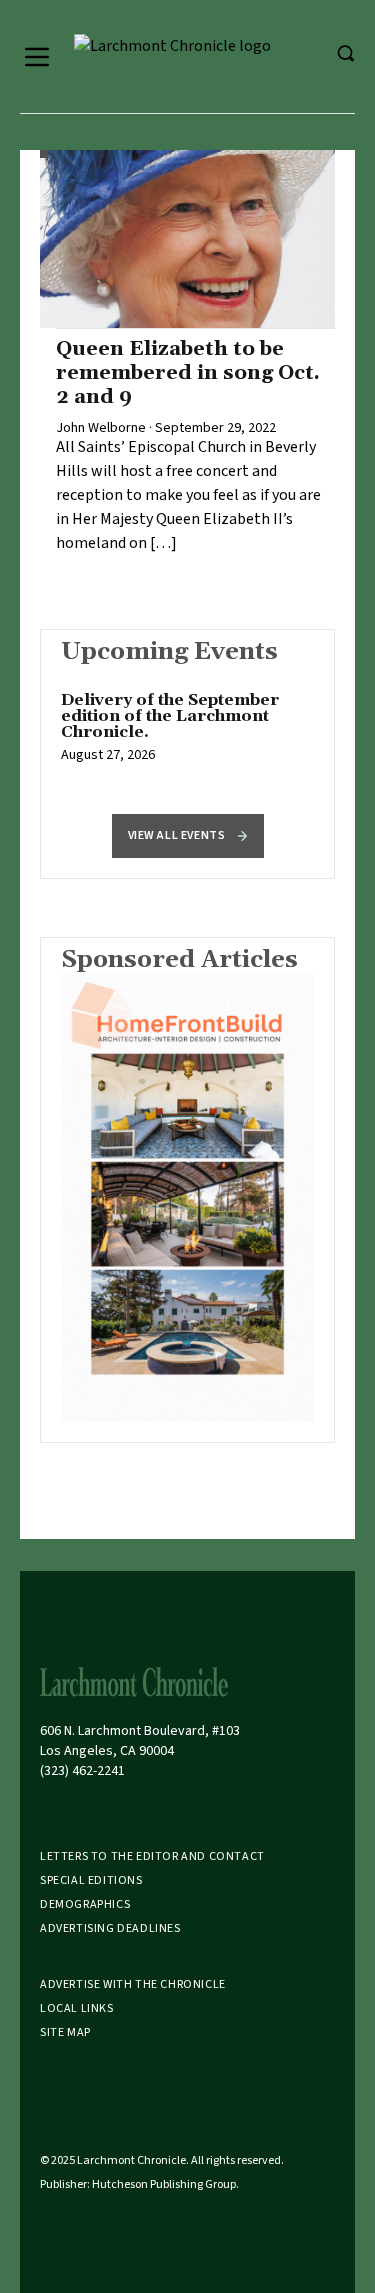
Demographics (85, 1904)
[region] (187, 738)
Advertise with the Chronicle (133, 1984)
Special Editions (91, 1880)
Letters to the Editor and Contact (152, 1856)
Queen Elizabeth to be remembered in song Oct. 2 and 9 (188, 373)
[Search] (345, 53)
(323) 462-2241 (82, 1771)
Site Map (65, 2032)
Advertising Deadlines (110, 1928)
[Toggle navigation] (37, 57)
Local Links (77, 2008)
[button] (188, 836)
